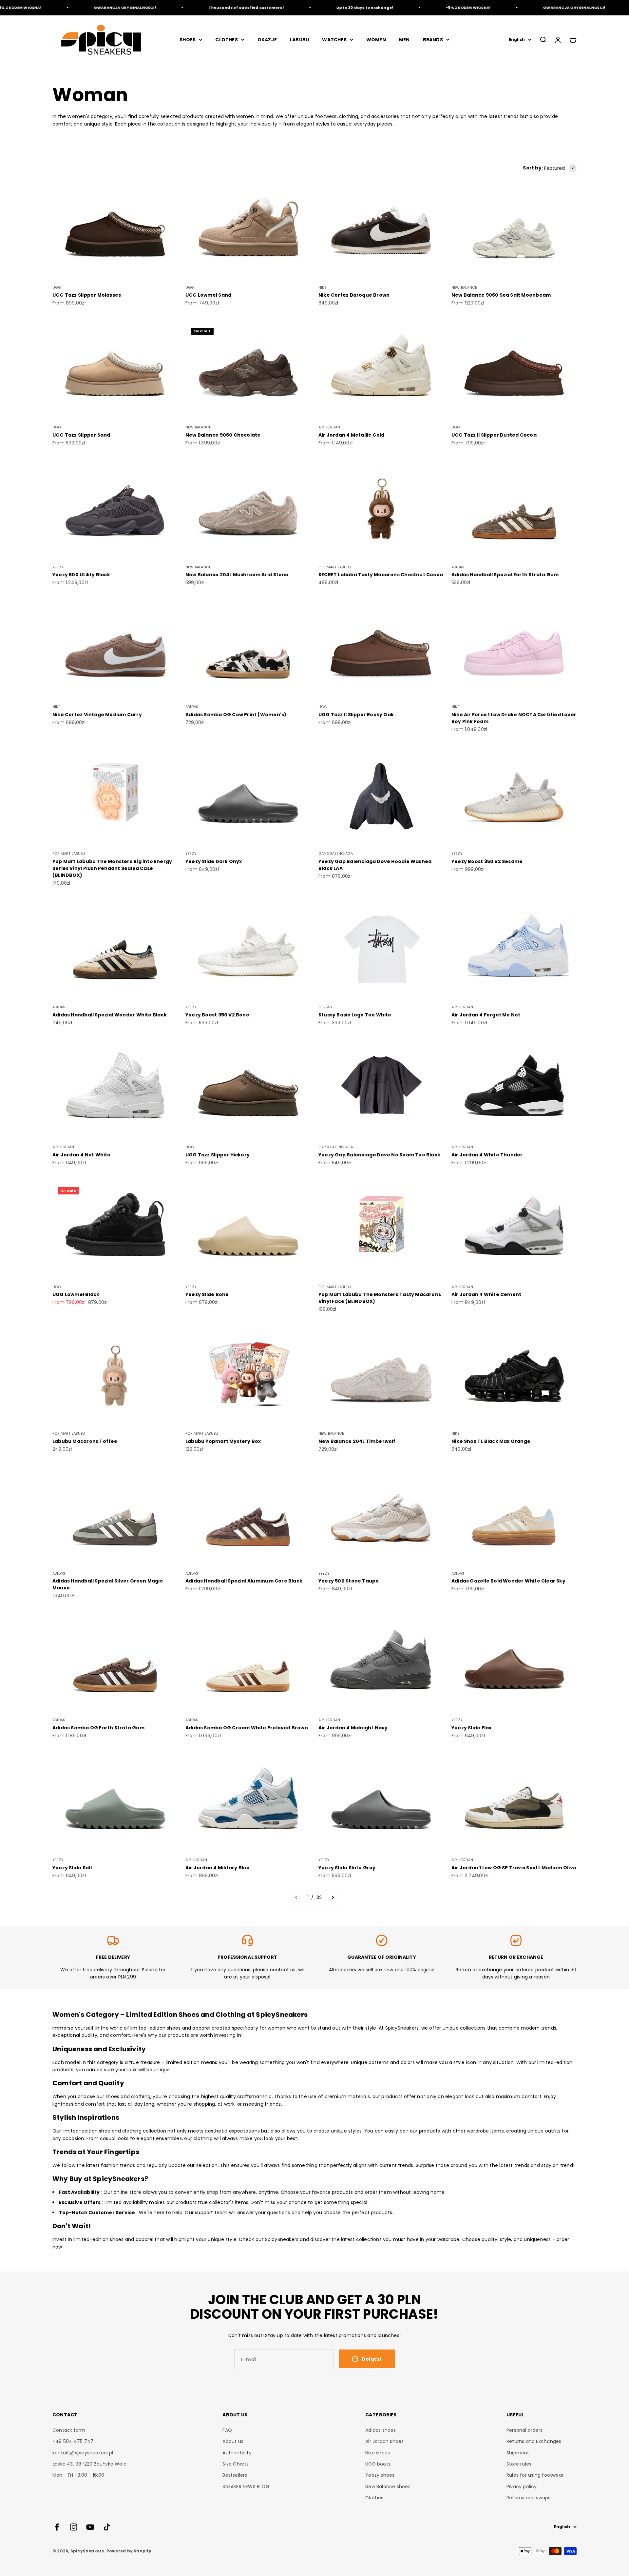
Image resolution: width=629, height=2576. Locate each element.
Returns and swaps (529, 2498)
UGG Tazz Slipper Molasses (87, 295)
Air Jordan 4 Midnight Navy (353, 1728)
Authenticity (237, 2453)
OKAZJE (267, 40)
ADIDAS (458, 567)
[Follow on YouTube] (90, 2527)
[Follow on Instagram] (74, 2527)
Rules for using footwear (535, 2475)
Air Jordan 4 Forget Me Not (486, 1015)
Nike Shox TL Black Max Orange (491, 1441)
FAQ (227, 2430)
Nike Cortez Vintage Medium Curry (97, 715)
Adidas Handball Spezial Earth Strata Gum (505, 575)
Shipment (518, 2453)
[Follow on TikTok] (107, 2527)
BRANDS (433, 40)
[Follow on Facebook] (57, 2527)
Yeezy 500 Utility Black (81, 575)
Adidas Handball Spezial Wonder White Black (110, 1015)
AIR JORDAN (329, 427)
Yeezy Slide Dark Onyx (214, 861)
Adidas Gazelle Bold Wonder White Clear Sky (508, 1581)
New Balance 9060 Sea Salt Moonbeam (501, 295)
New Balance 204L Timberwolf (357, 1441)
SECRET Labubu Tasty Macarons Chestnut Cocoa (381, 575)
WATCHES (334, 40)
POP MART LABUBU (335, 567)
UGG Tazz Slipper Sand (81, 435)
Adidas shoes (381, 2430)
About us (233, 2441)
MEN (404, 40)
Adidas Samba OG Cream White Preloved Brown (247, 1728)
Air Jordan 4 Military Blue (218, 1868)
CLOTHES (226, 40)
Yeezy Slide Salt (72, 1868)
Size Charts (236, 2464)
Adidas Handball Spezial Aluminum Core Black (244, 1581)
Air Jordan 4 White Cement (486, 1294)
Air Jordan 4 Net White (82, 1155)
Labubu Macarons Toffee (85, 1441)
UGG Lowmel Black (76, 1294)
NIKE (323, 287)
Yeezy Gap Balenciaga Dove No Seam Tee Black (379, 1155)
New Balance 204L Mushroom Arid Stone (237, 575)
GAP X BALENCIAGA (336, 854)
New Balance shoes (388, 2487)
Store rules (519, 2464)
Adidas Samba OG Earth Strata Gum (98, 1728)
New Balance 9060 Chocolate (223, 435)
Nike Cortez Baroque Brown (354, 295)
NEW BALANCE (464, 287)
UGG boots (378, 2464)
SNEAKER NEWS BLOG (246, 2487)
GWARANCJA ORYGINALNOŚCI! (68, 8)
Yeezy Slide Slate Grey (347, 1868)
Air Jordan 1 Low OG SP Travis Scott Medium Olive (514, 1868)
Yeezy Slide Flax (471, 1728)
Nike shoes (378, 2453)
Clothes (374, 2498)
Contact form (69, 2430)
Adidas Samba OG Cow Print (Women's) (236, 715)
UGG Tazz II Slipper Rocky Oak (356, 715)
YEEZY (58, 567)
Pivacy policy (522, 2487)
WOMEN (376, 40)
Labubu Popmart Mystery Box (223, 1441)
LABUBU (299, 40)
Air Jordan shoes (384, 2441)
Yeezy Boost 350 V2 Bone (217, 1015)
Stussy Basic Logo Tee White (355, 1015)
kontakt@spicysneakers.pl (83, 2453)
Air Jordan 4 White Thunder (487, 1155)
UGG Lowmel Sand (208, 295)
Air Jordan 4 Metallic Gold (351, 435)
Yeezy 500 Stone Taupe (349, 1581)
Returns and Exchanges (534, 2441)
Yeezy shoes (380, 2475)
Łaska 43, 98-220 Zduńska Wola (89, 2464)
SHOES (188, 40)
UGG (57, 287)
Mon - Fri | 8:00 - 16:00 (78, 2475)
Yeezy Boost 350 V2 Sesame (487, 861)
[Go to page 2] (333, 1898)
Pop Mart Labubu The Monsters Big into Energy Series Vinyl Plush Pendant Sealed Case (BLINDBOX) (112, 868)
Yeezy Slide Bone (207, 1294)
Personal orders (524, 2430)
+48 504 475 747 (73, 2441)
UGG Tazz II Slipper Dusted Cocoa (494, 435)
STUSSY (325, 1007)
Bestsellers (235, 2475)
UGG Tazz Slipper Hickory (218, 1155)
